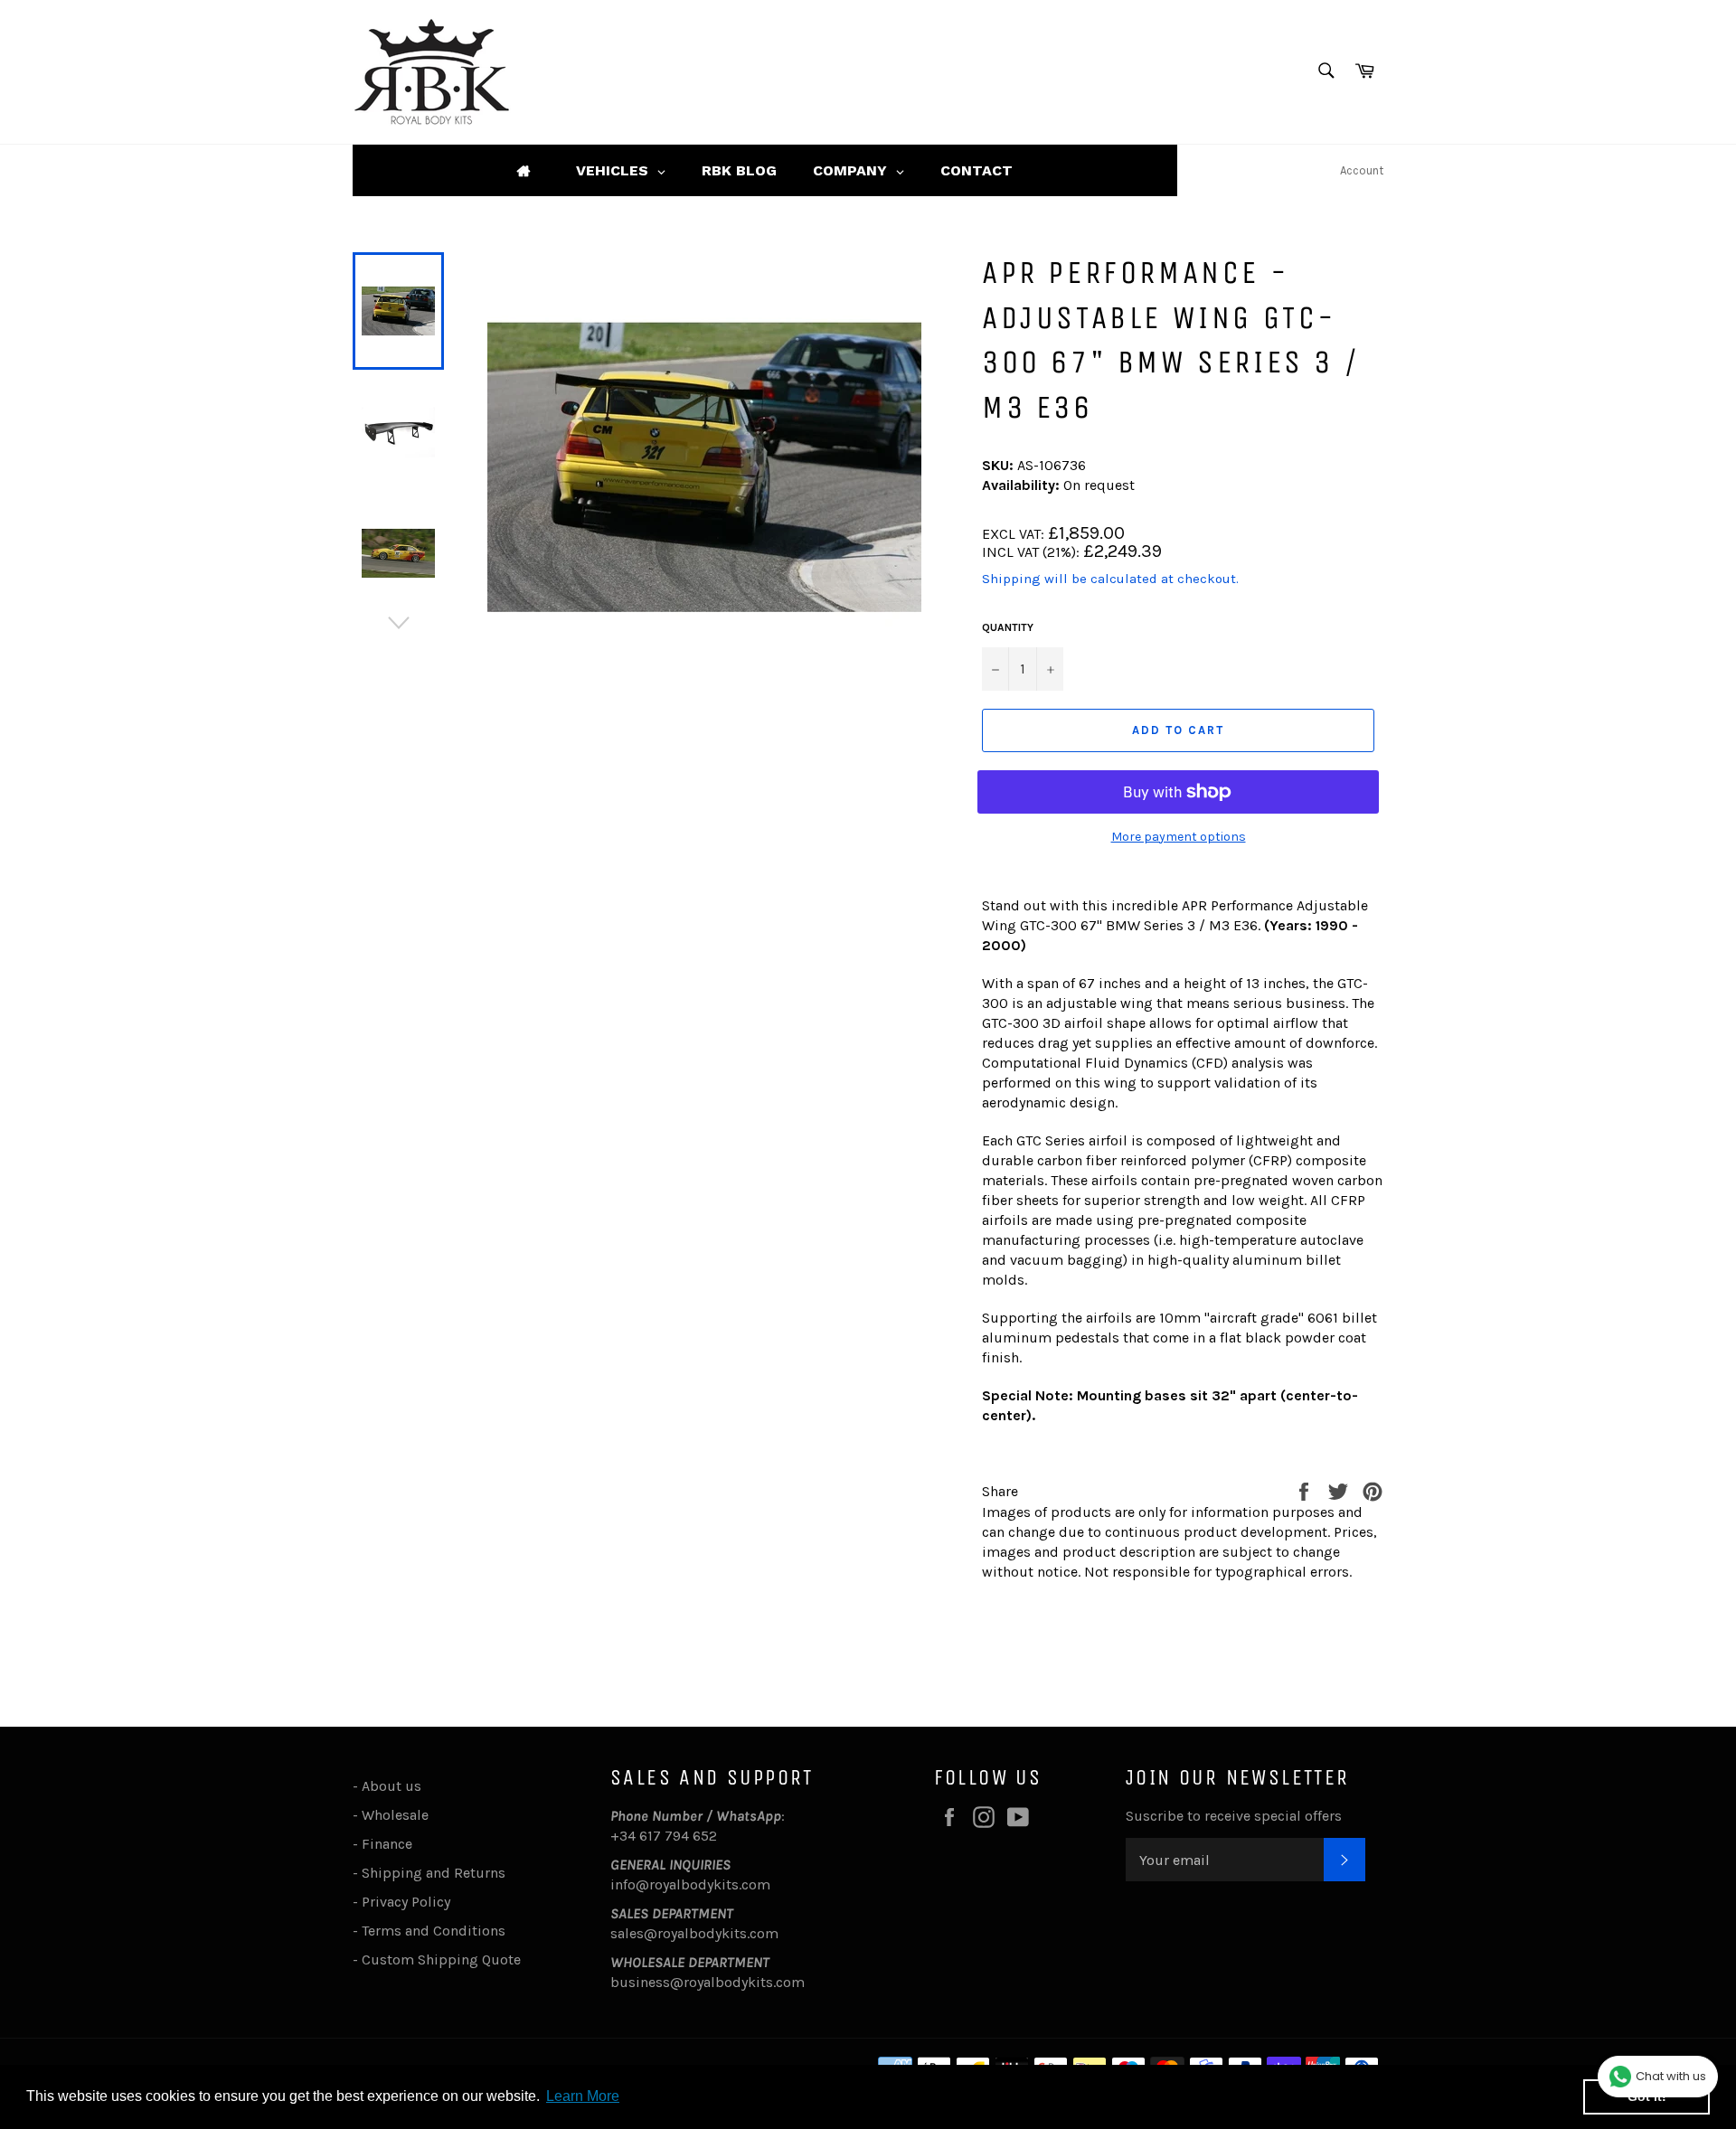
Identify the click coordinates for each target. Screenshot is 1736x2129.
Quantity (1008, 627)
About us (392, 1786)
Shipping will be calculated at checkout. (1110, 579)
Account (1362, 170)
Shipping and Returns (434, 1873)
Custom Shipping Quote (441, 1959)
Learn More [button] (583, 2096)
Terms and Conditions (434, 1931)
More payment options (1179, 837)
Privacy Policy (406, 1902)
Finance (387, 1844)
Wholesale (399, 1815)
